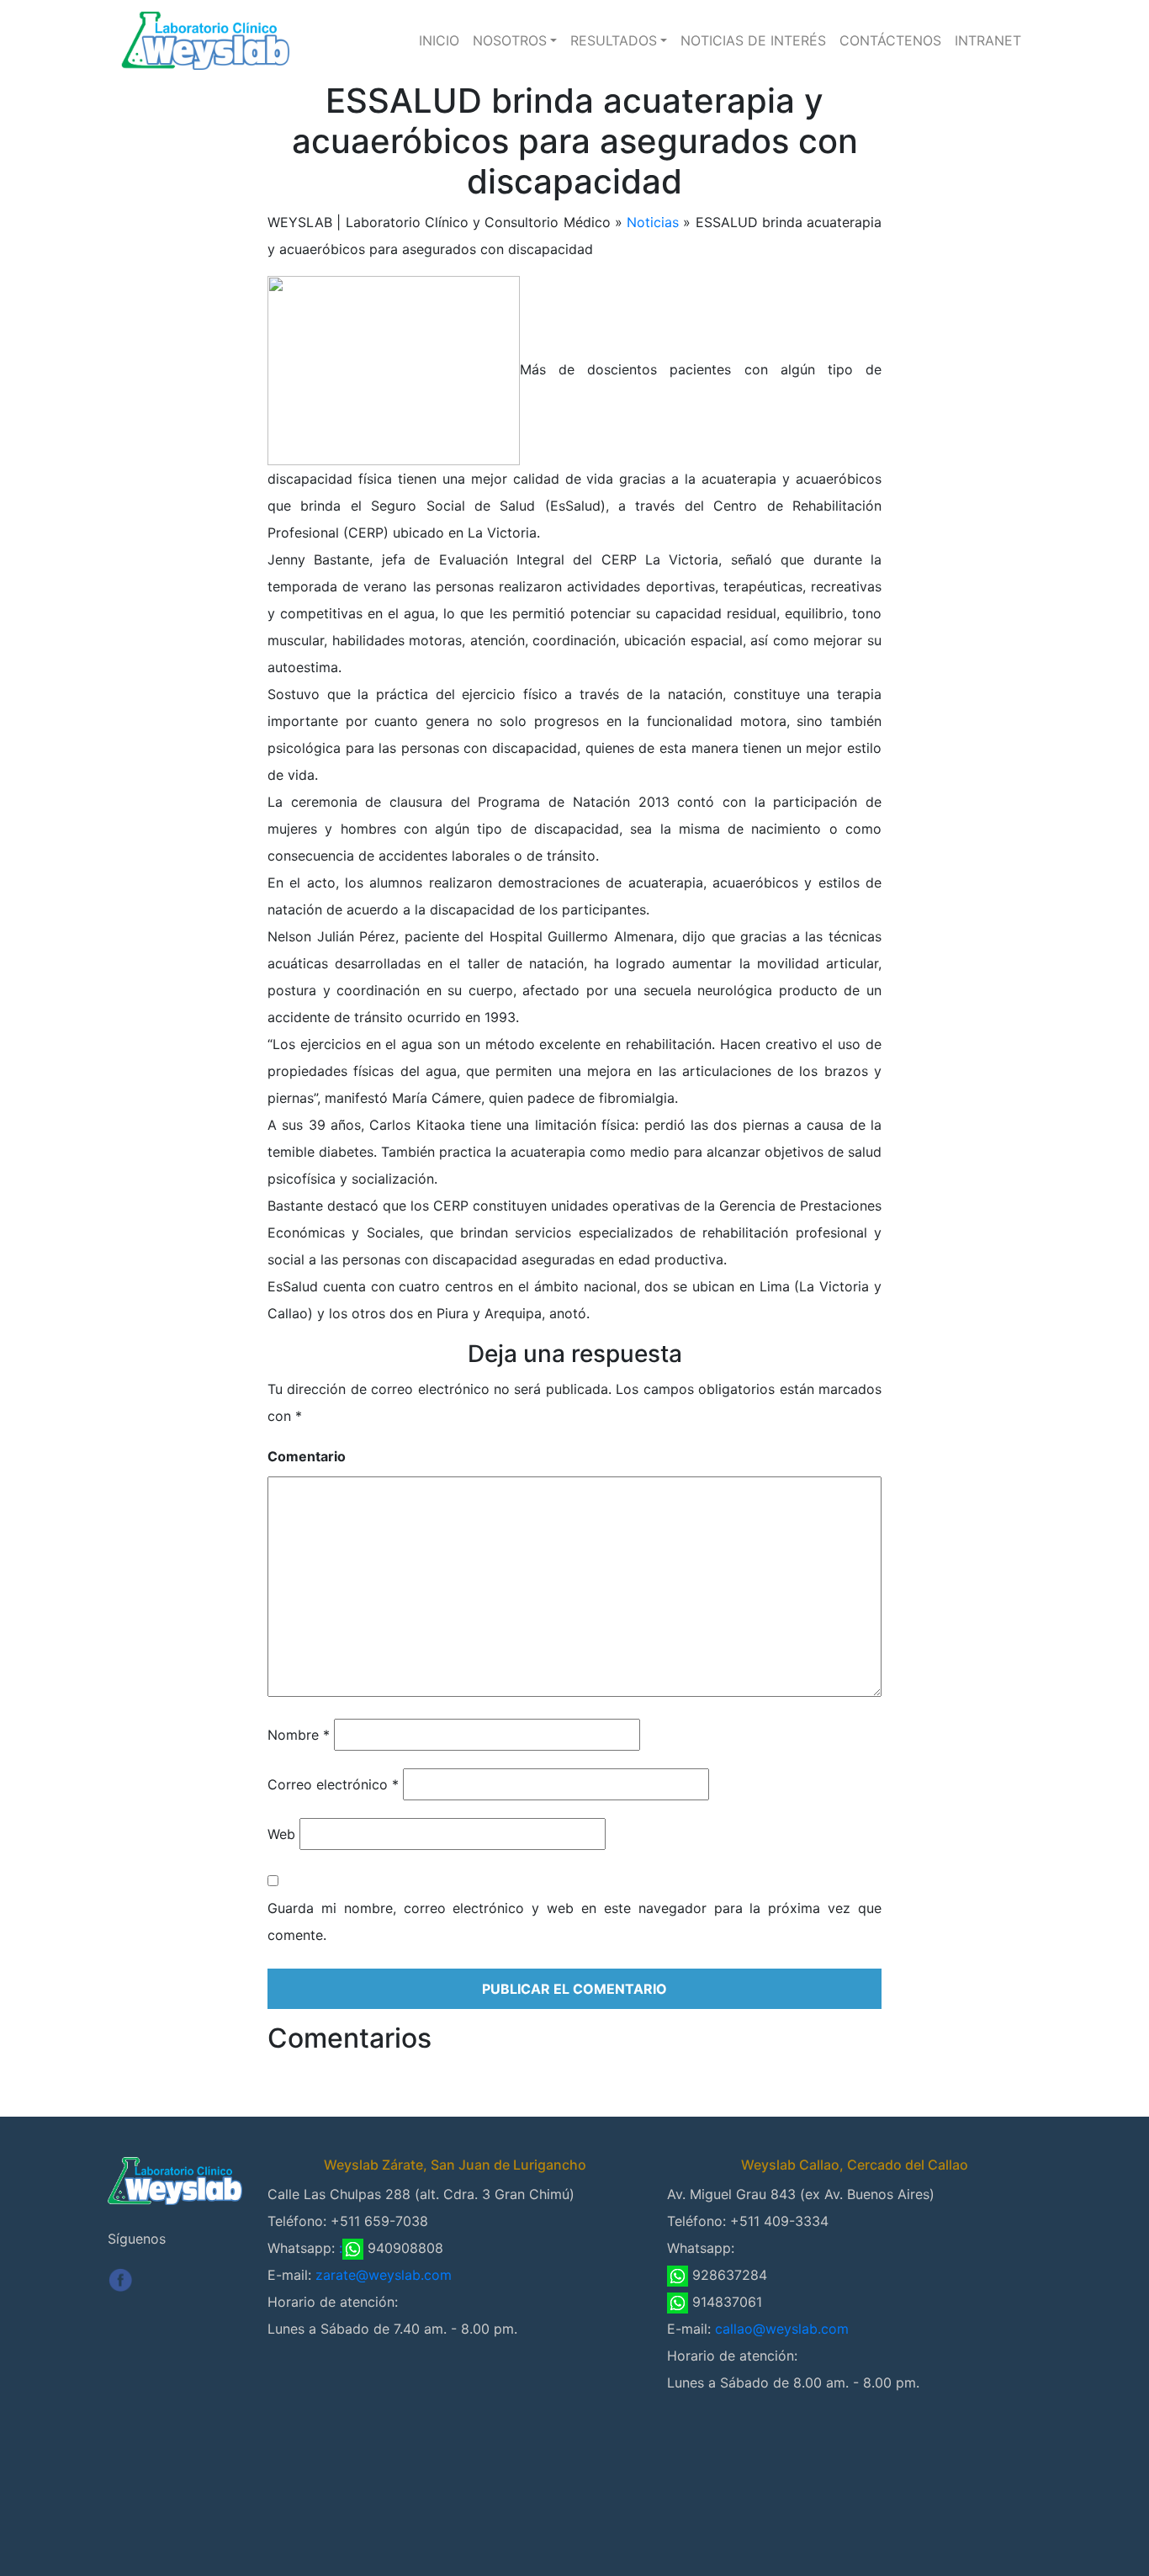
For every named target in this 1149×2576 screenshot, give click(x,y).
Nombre (299, 1735)
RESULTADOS (614, 40)
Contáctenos (890, 40)
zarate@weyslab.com (384, 2275)
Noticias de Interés (753, 40)
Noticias (653, 222)
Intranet (988, 40)
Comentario (307, 1456)
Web (281, 1834)
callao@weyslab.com (782, 2329)
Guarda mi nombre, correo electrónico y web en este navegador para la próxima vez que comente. (574, 1921)
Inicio (439, 40)
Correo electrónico (333, 1784)
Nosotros (510, 40)
